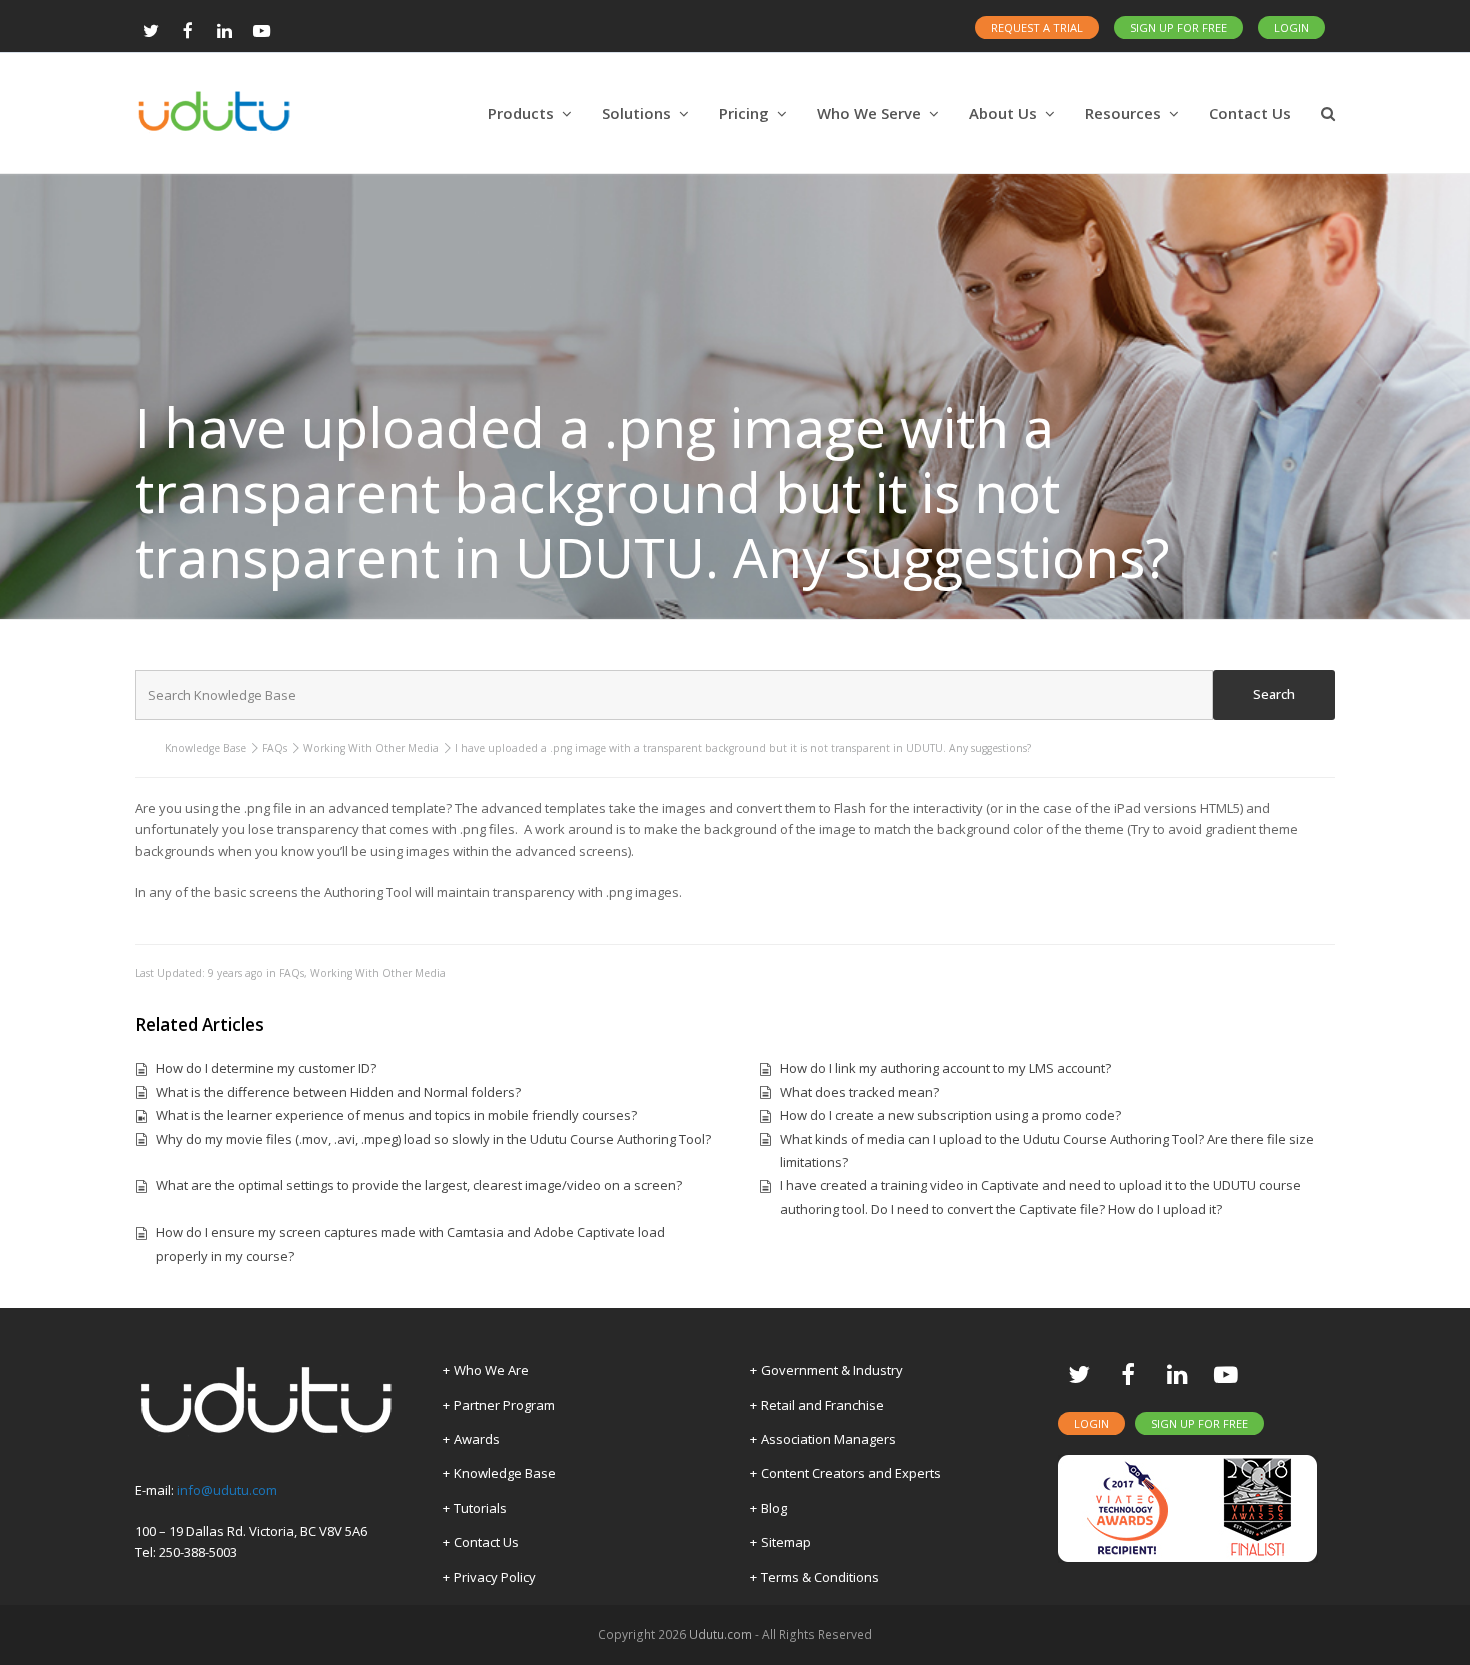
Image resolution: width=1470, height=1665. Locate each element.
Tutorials (480, 1508)
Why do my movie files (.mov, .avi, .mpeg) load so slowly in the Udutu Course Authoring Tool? (433, 1139)
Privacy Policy (495, 1577)
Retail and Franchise (822, 1405)
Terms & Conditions (820, 1577)
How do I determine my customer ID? (266, 1068)
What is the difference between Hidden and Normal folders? (338, 1092)
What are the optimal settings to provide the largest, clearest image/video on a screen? (419, 1185)
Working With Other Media (371, 748)
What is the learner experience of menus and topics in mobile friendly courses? (396, 1115)
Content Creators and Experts (851, 1473)
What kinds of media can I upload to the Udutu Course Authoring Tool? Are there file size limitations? (1047, 1150)
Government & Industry (832, 1370)
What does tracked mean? (859, 1092)
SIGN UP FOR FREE (1178, 27)
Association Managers (828, 1439)
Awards (477, 1439)
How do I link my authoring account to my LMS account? (945, 1068)
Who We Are (491, 1370)
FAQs (274, 748)
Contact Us (486, 1542)
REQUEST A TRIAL (1037, 27)
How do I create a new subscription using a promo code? (950, 1115)
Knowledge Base (205, 748)
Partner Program (504, 1405)
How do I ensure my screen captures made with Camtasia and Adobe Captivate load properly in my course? (410, 1243)
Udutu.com (720, 1634)
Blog (774, 1508)
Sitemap (786, 1542)
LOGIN (1291, 27)
